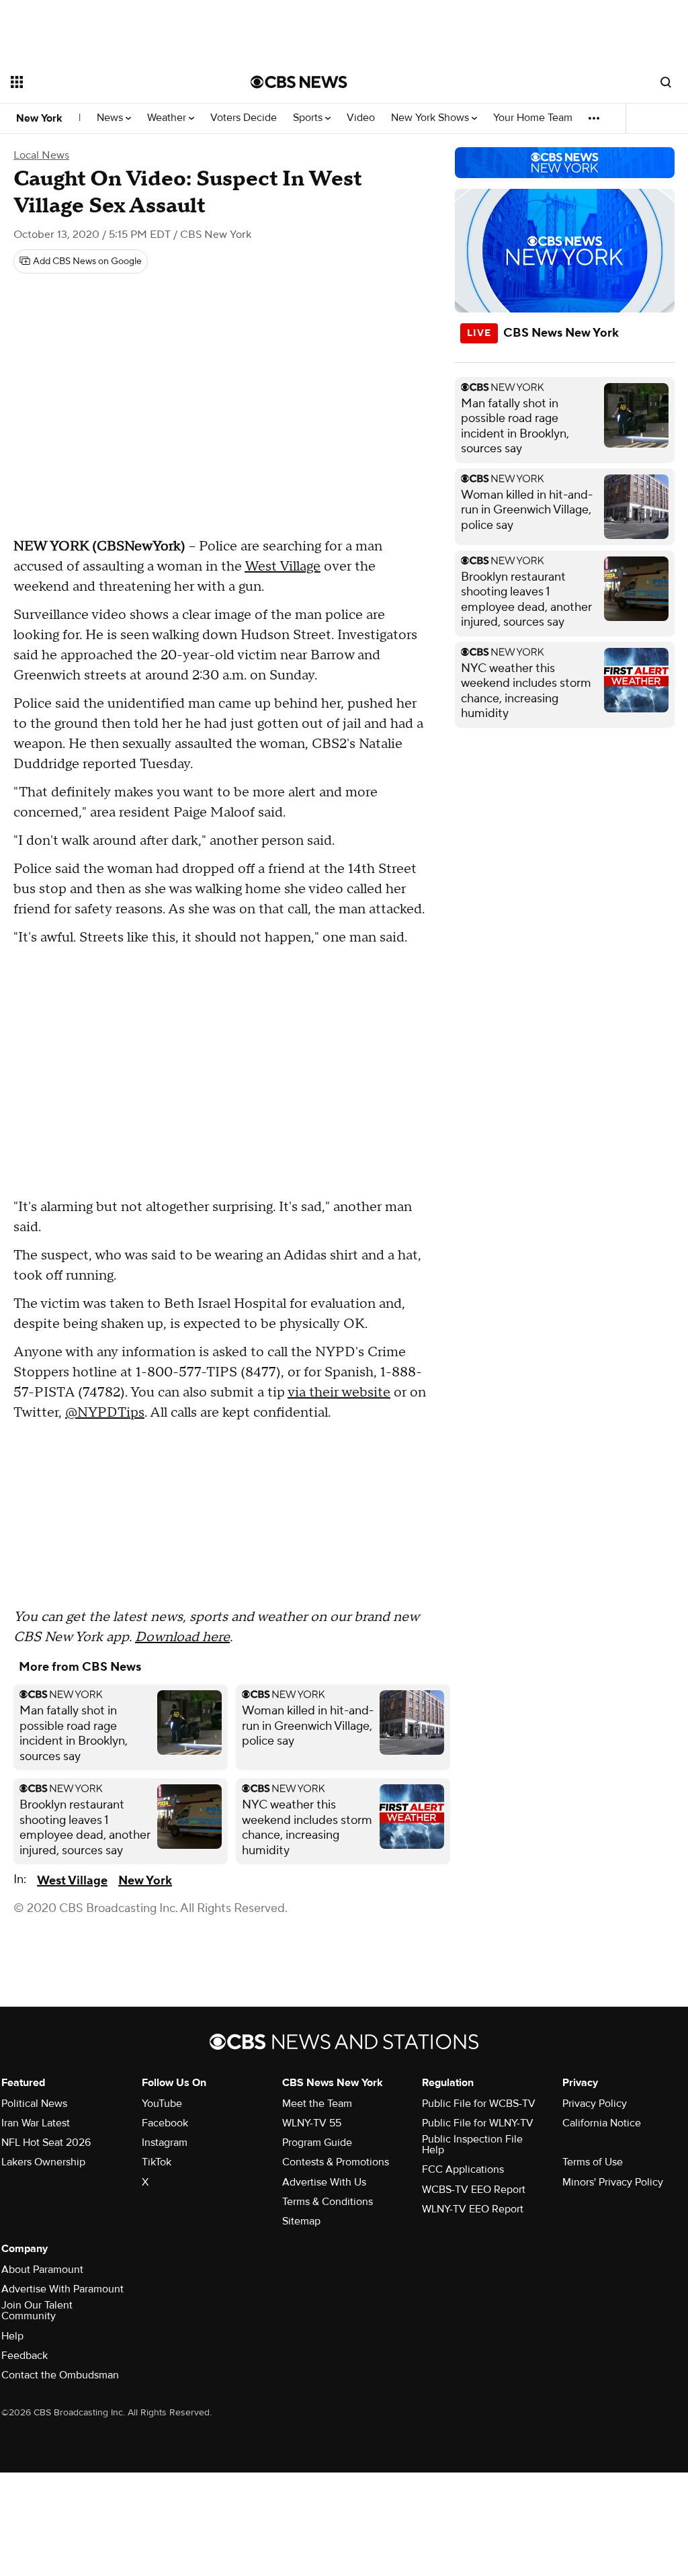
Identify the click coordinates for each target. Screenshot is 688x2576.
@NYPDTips (105, 1413)
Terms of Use (593, 2162)
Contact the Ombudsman (60, 2375)
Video (361, 118)
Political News (34, 2104)
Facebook (165, 2123)
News (111, 118)
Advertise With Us (324, 2182)
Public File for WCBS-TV (479, 2104)
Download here (182, 1637)
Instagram (165, 2143)
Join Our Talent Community (37, 2311)
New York (39, 118)
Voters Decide (244, 118)
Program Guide (317, 2143)
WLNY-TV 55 (312, 2123)
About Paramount (42, 2270)
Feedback (25, 2356)
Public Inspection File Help (472, 2145)
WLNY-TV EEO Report (473, 2209)
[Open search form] (666, 82)
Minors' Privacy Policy (613, 2182)
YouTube (162, 2104)
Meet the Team (317, 2104)
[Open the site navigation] (107, 82)
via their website (339, 1393)
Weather (168, 118)
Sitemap (301, 2221)
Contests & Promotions (336, 2162)
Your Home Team (533, 118)
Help (12, 2336)
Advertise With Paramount (62, 2289)
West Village (283, 567)
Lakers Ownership (43, 2162)
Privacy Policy (595, 2104)
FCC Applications (463, 2169)
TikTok (157, 2162)
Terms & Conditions (328, 2202)
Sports (309, 118)
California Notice (602, 2123)
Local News (41, 155)
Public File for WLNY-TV (478, 2123)
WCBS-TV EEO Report (474, 2190)
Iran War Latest (36, 2123)
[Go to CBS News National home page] (299, 82)
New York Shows (431, 118)
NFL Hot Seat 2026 (46, 2143)
